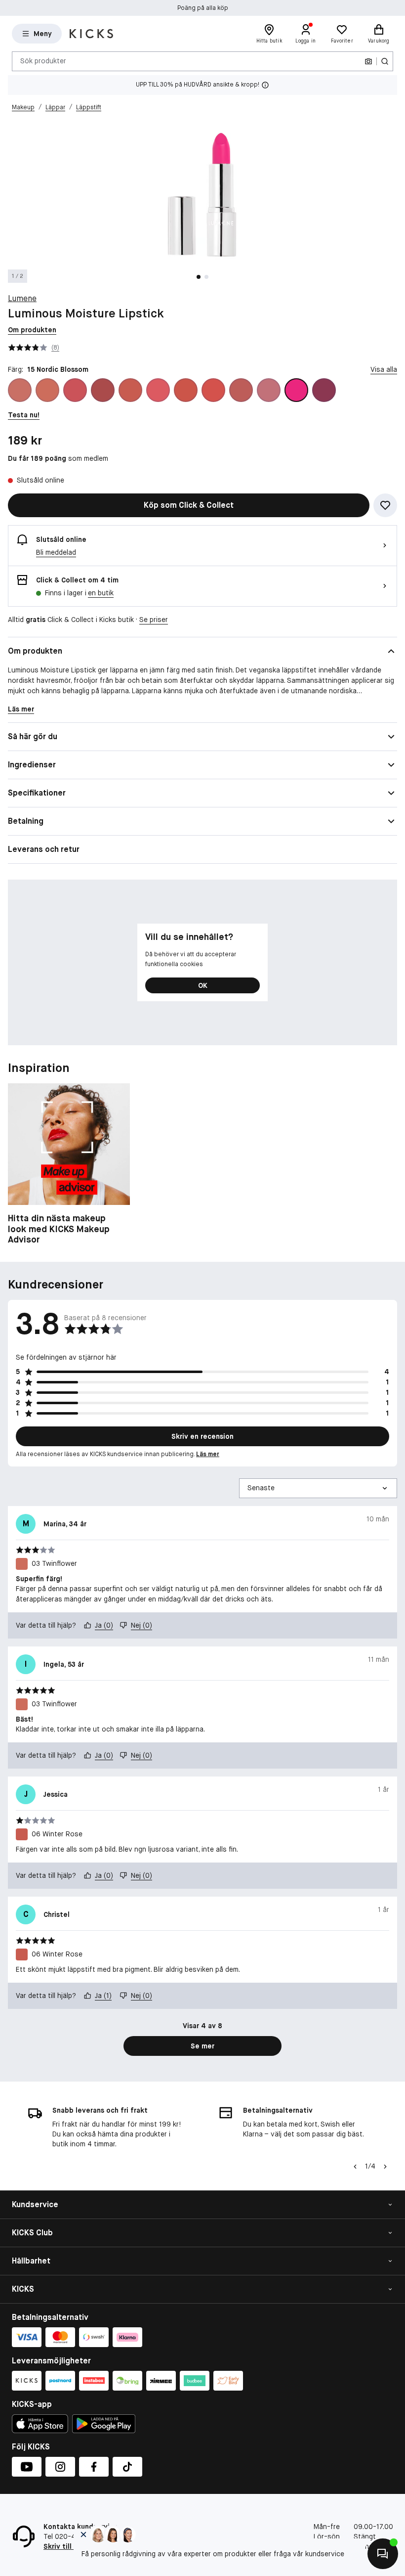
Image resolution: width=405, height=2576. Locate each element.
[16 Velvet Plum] (324, 390)
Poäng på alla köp (203, 8)
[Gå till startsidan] (91, 34)
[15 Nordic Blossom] (296, 390)
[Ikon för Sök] (385, 61)
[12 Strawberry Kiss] (213, 390)
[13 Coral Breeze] (241, 390)
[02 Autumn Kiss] (20, 390)
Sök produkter (43, 61)
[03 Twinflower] (47, 390)
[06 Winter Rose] (130, 390)
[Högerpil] (385, 2167)
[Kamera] (368, 61)
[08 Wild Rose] (158, 390)
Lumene (22, 298)
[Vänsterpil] (355, 2167)
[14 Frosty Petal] (269, 390)
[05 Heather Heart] (103, 390)
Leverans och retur (44, 849)
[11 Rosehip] (186, 390)
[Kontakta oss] (383, 2554)
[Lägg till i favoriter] (385, 505)
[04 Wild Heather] (75, 390)
